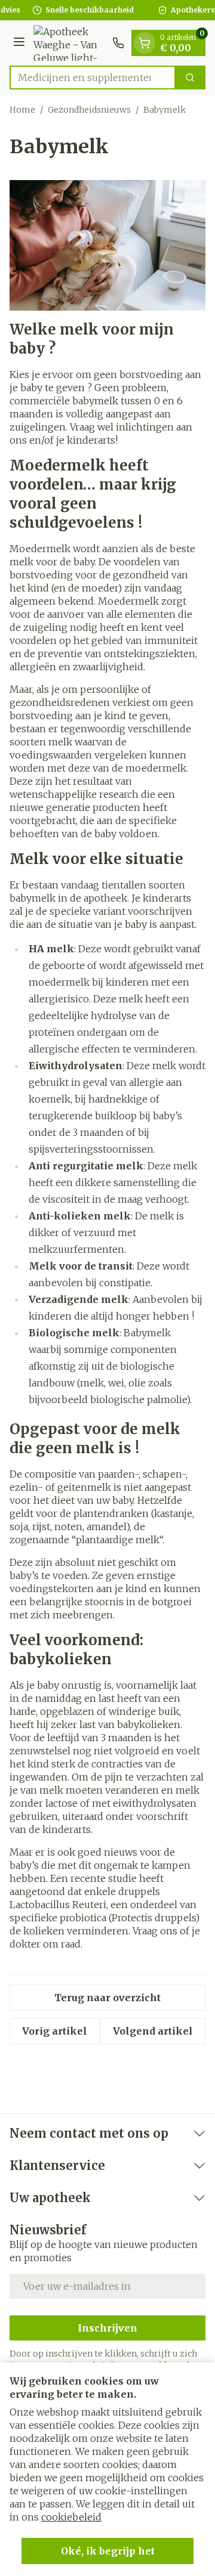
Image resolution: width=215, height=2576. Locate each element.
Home (22, 110)
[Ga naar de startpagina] (70, 43)
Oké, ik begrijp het (108, 2551)
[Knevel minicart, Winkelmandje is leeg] (145, 43)
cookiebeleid (71, 2517)
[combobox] (93, 78)
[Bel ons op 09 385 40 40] (118, 43)
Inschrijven (107, 2328)
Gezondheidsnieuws (89, 110)
